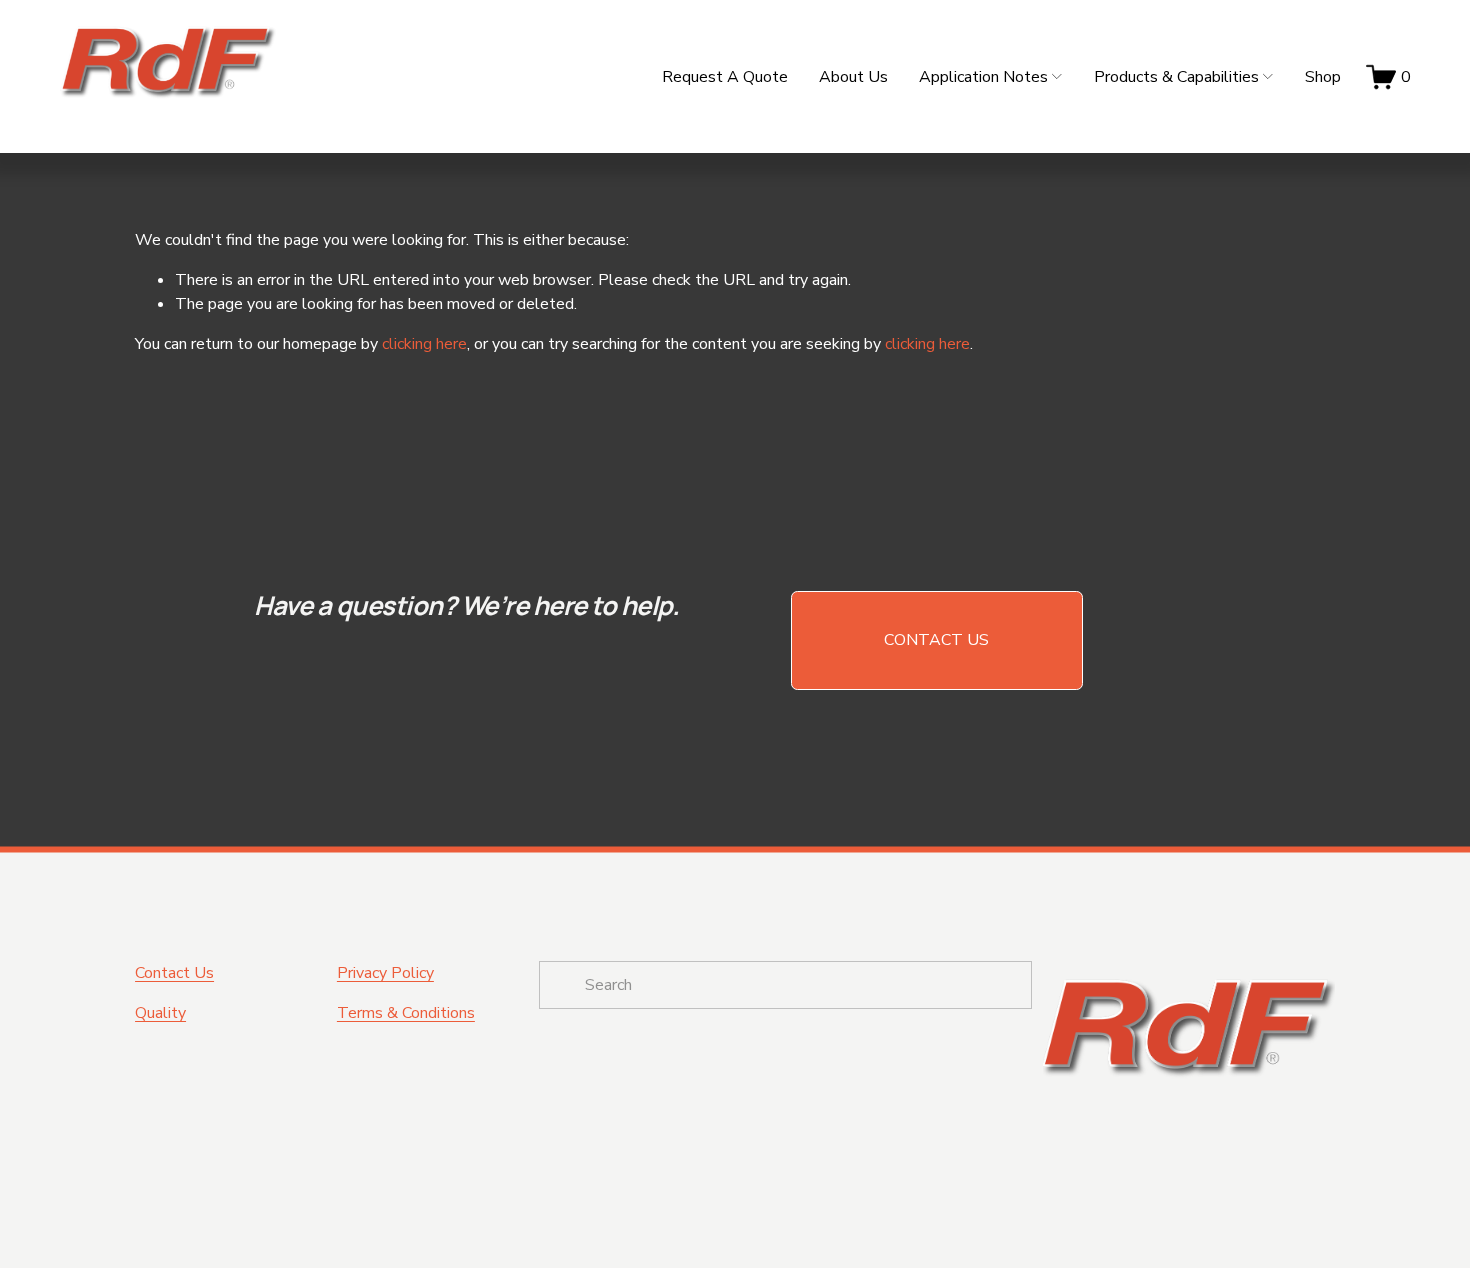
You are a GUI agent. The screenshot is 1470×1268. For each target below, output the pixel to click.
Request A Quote (725, 77)
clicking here (424, 344)
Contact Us (936, 640)
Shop (1323, 77)
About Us (853, 77)
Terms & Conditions (406, 1013)
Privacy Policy (385, 973)
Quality (160, 1013)
